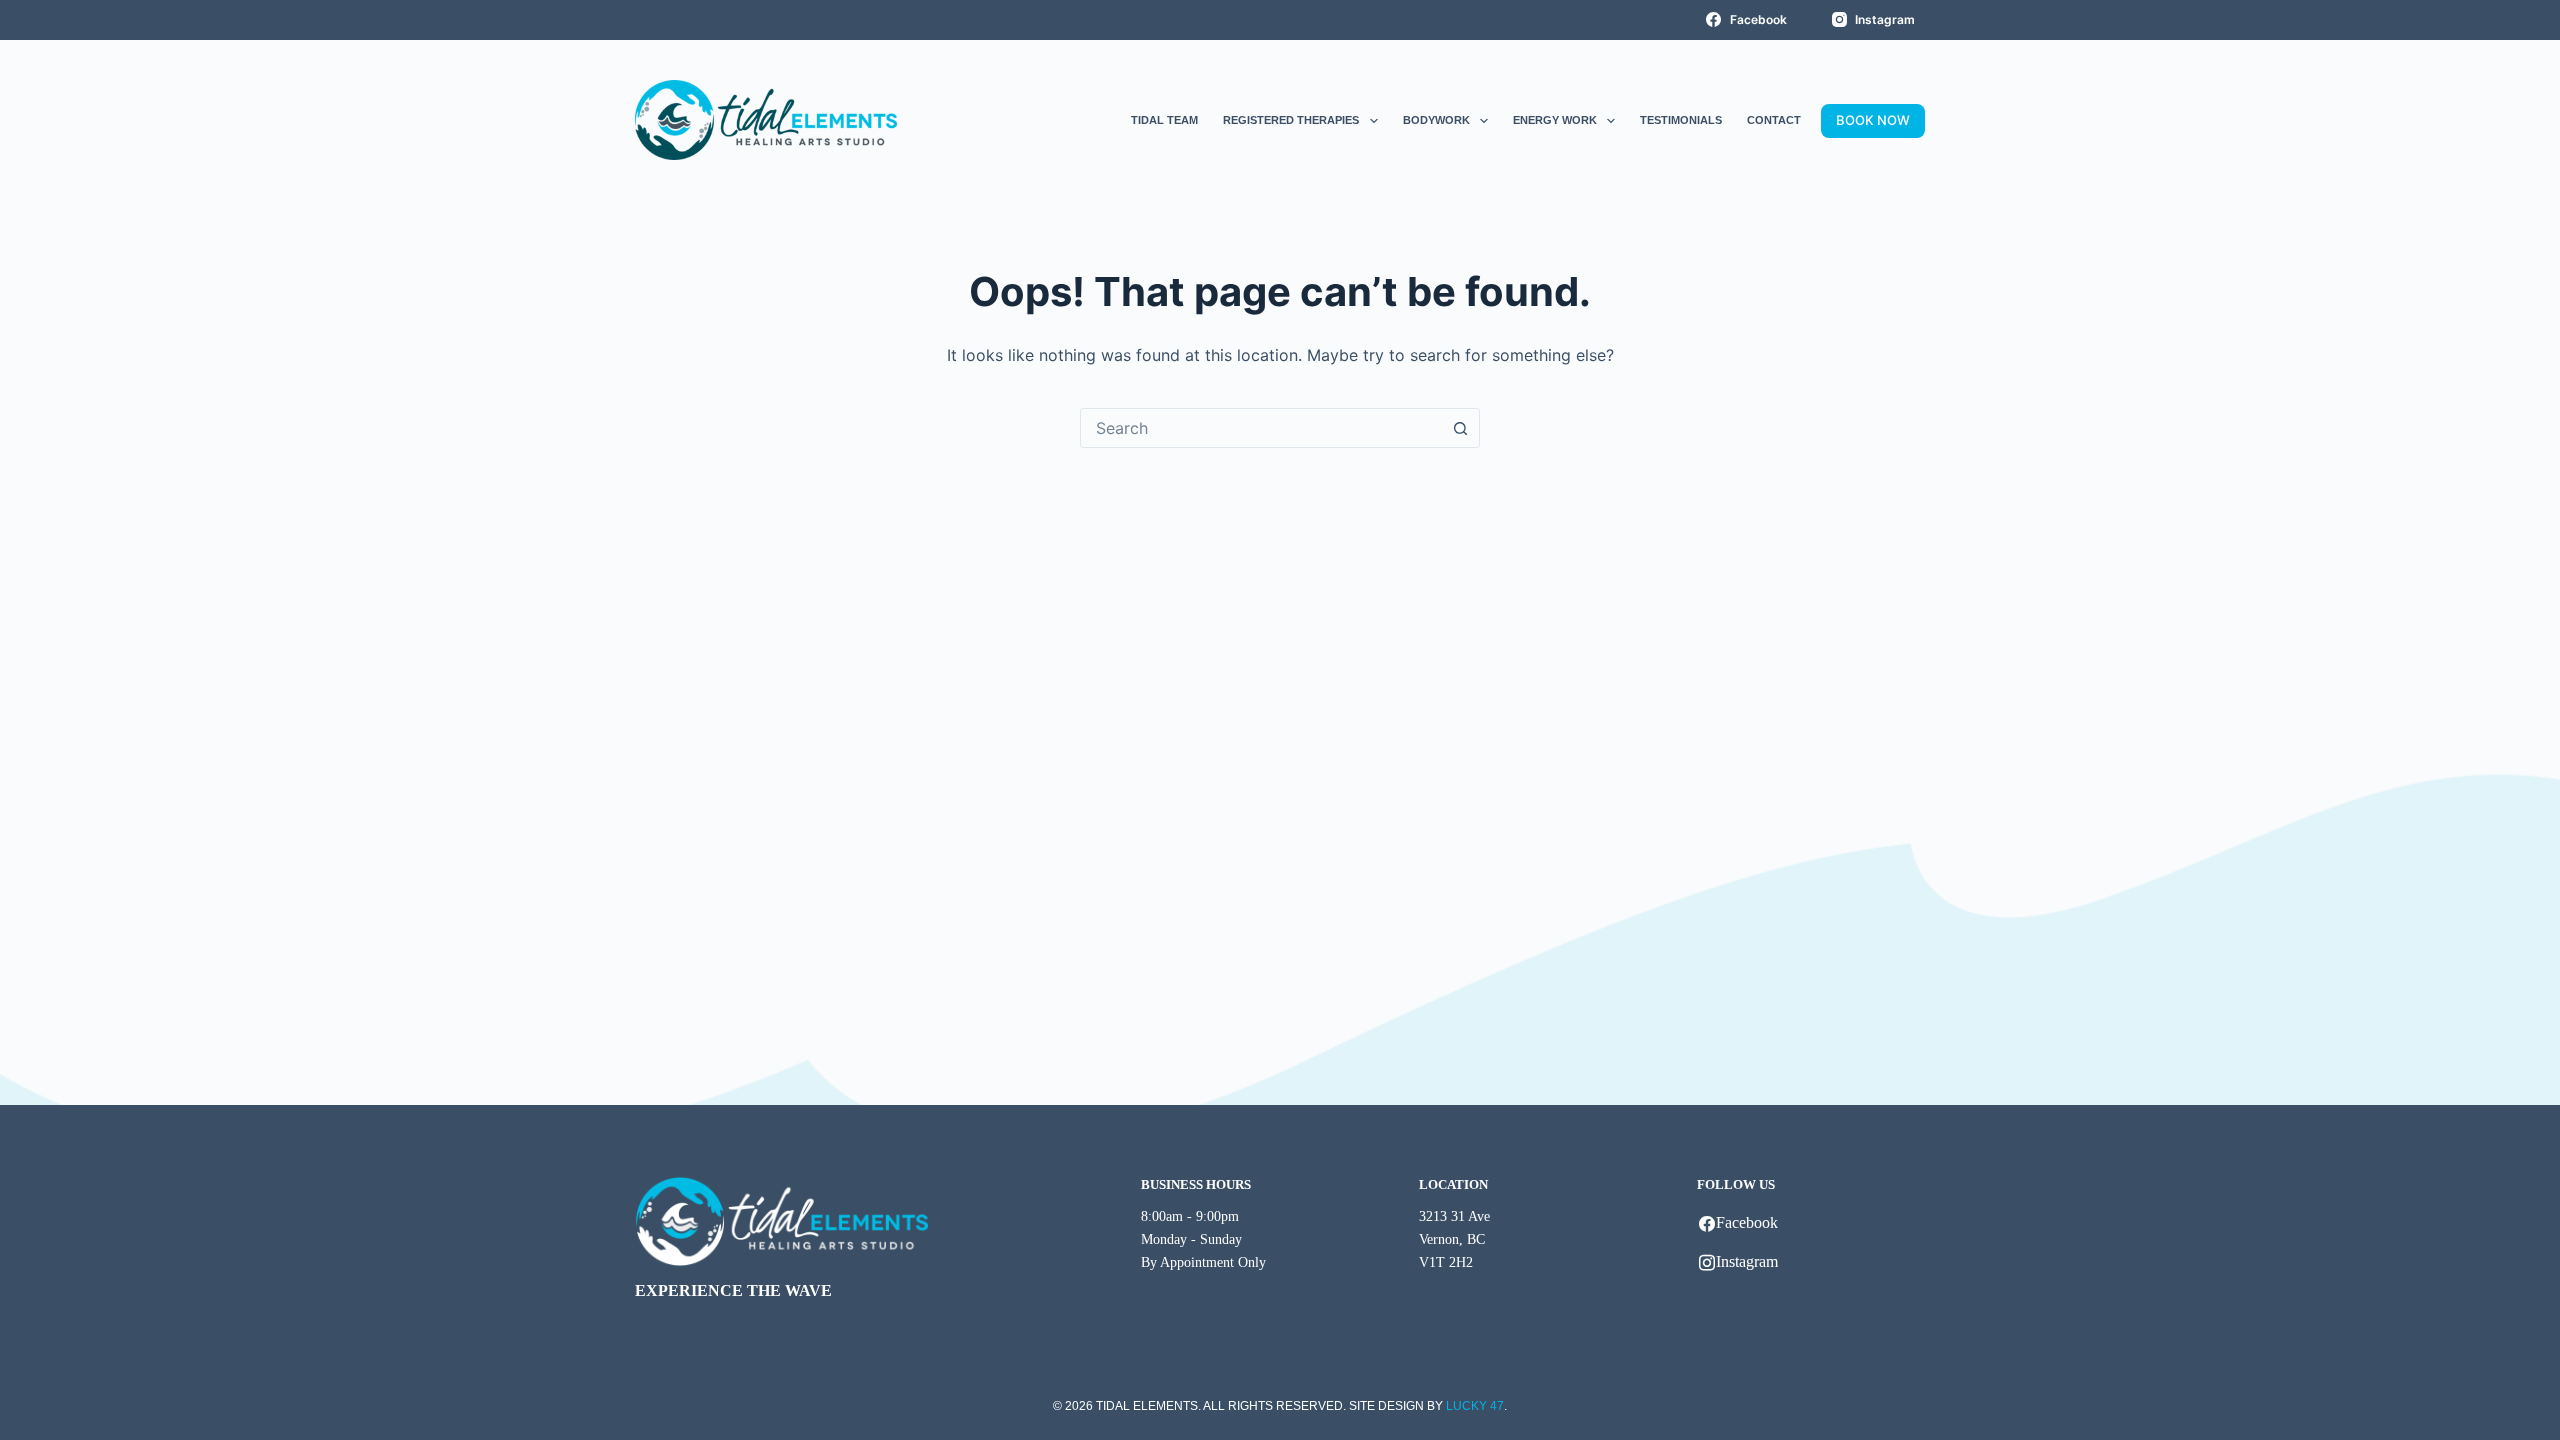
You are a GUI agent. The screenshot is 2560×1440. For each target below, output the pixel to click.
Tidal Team (1164, 120)
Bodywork (1436, 120)
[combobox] (1261, 428)
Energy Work (1555, 120)
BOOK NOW (1873, 120)
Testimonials (1681, 120)
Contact (1774, 120)
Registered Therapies (1291, 120)
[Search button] (1460, 428)
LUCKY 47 (1475, 1406)
